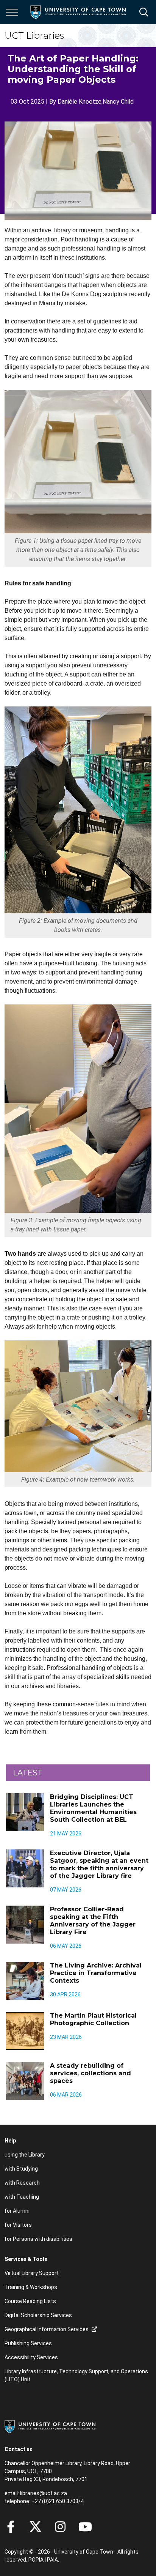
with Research (22, 2183)
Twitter (35, 2527)
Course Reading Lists (30, 2301)
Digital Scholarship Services (38, 2315)
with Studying (21, 2169)
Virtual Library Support (32, 2273)
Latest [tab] (28, 1773)
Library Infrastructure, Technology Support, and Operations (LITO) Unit (76, 2375)
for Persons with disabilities (38, 2239)
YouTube (85, 2527)
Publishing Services (28, 2343)
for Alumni (17, 2211)
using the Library (25, 2155)
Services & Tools (26, 2259)
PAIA (52, 2560)
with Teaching (22, 2197)
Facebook (11, 2527)
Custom (60, 2527)
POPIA (36, 2560)
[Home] (50, 2426)
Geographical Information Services (47, 2329)
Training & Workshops (31, 2287)
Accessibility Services (31, 2357)
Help (10, 2141)
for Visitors (18, 2225)
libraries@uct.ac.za (44, 2493)
